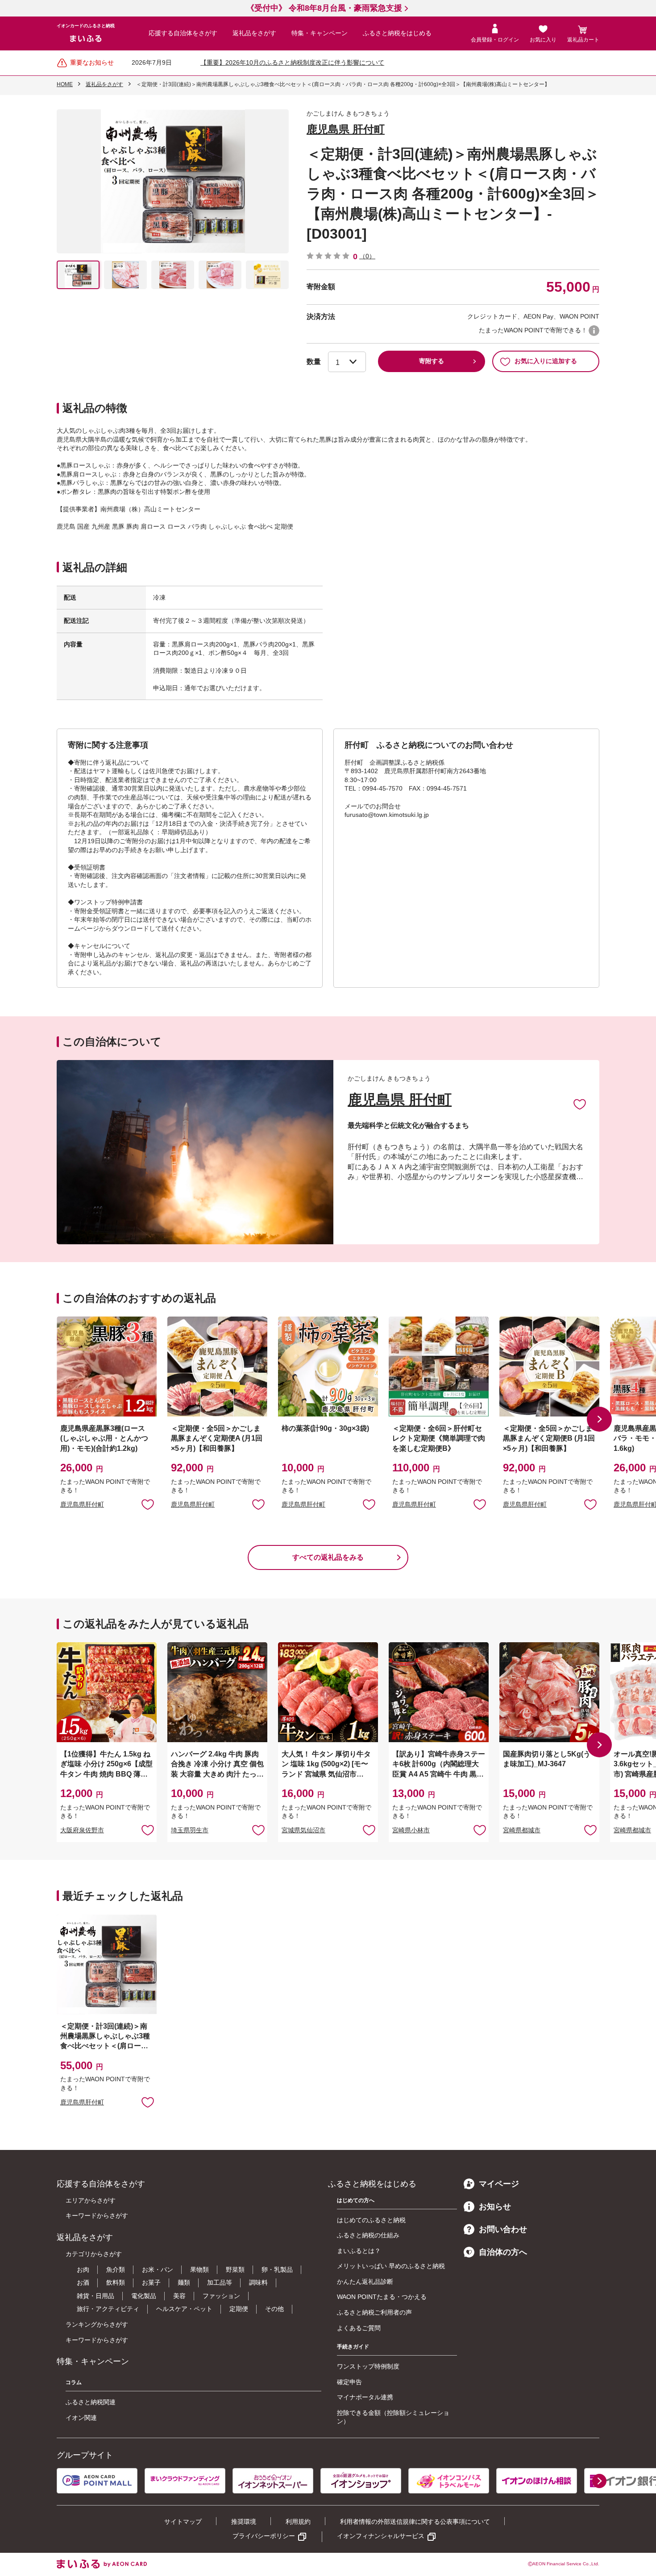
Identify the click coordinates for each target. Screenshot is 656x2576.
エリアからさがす (91, 2200)
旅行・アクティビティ (108, 2309)
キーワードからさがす (97, 2216)
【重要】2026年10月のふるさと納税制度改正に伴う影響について (292, 62)
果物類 (199, 2270)
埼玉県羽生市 (190, 1830)
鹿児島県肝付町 (82, 1504)
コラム (74, 2382)
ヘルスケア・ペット (184, 2309)
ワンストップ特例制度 (368, 2366)
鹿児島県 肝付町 (346, 129)
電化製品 (144, 2296)
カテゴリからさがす (94, 2254)
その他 (274, 2309)
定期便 (239, 2309)
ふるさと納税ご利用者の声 (374, 2312)
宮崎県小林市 (411, 1830)
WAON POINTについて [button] (594, 331)
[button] (599, 1419)
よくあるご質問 (359, 2328)
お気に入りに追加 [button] (148, 1504)
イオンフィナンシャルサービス (381, 2536)
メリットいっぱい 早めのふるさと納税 (391, 2266)
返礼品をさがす (254, 33)
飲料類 (116, 2282)
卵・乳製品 (277, 2270)
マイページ (499, 2184)
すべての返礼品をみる (328, 1557)
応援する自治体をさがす (183, 33)
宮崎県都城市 (522, 1830)
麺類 (184, 2282)
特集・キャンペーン (320, 33)
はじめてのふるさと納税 (371, 2220)
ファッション (221, 2296)
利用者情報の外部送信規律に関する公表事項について (415, 2522)
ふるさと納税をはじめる (397, 33)
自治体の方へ (503, 2252)
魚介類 (116, 2270)
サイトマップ (183, 2522)
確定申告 (349, 2382)
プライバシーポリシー (264, 2536)
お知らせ (495, 2207)
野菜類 (235, 2270)
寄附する (432, 361)
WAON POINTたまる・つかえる (382, 2297)
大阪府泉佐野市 (82, 1830)
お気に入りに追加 (580, 1104)
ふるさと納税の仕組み (368, 2235)
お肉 (83, 2270)
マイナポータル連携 (365, 2397)
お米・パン (158, 2270)
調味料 (258, 2282)
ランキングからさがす (97, 2324)
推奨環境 (244, 2522)
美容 (179, 2296)
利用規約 (298, 2522)
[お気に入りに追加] (580, 1104)
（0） (367, 256)
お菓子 (151, 2282)
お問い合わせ (503, 2229)
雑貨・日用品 (95, 2296)
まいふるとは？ (359, 2251)
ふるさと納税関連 (91, 2402)
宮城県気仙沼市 (303, 1830)
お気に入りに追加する (546, 361)
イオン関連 (81, 2418)
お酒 (83, 2282)
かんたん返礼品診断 (365, 2282)
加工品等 (220, 2282)
